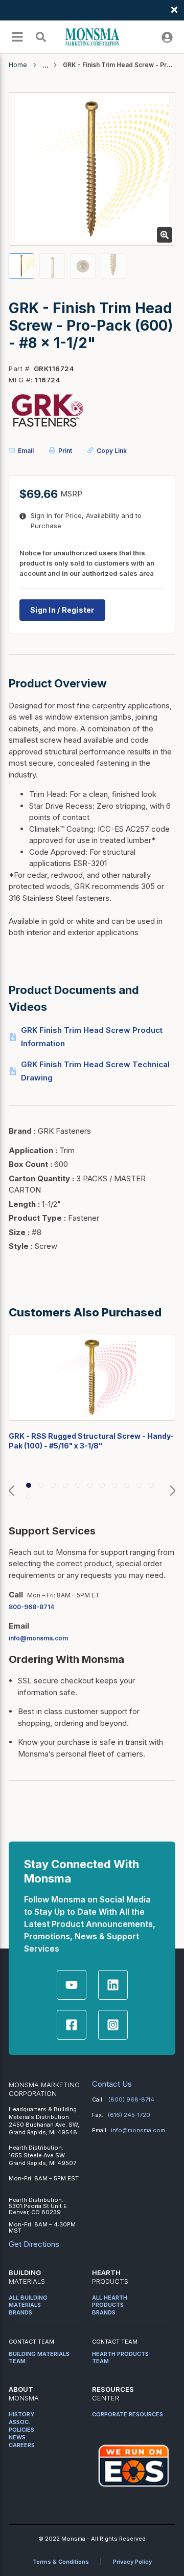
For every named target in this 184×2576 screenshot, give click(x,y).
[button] (11, 1491)
